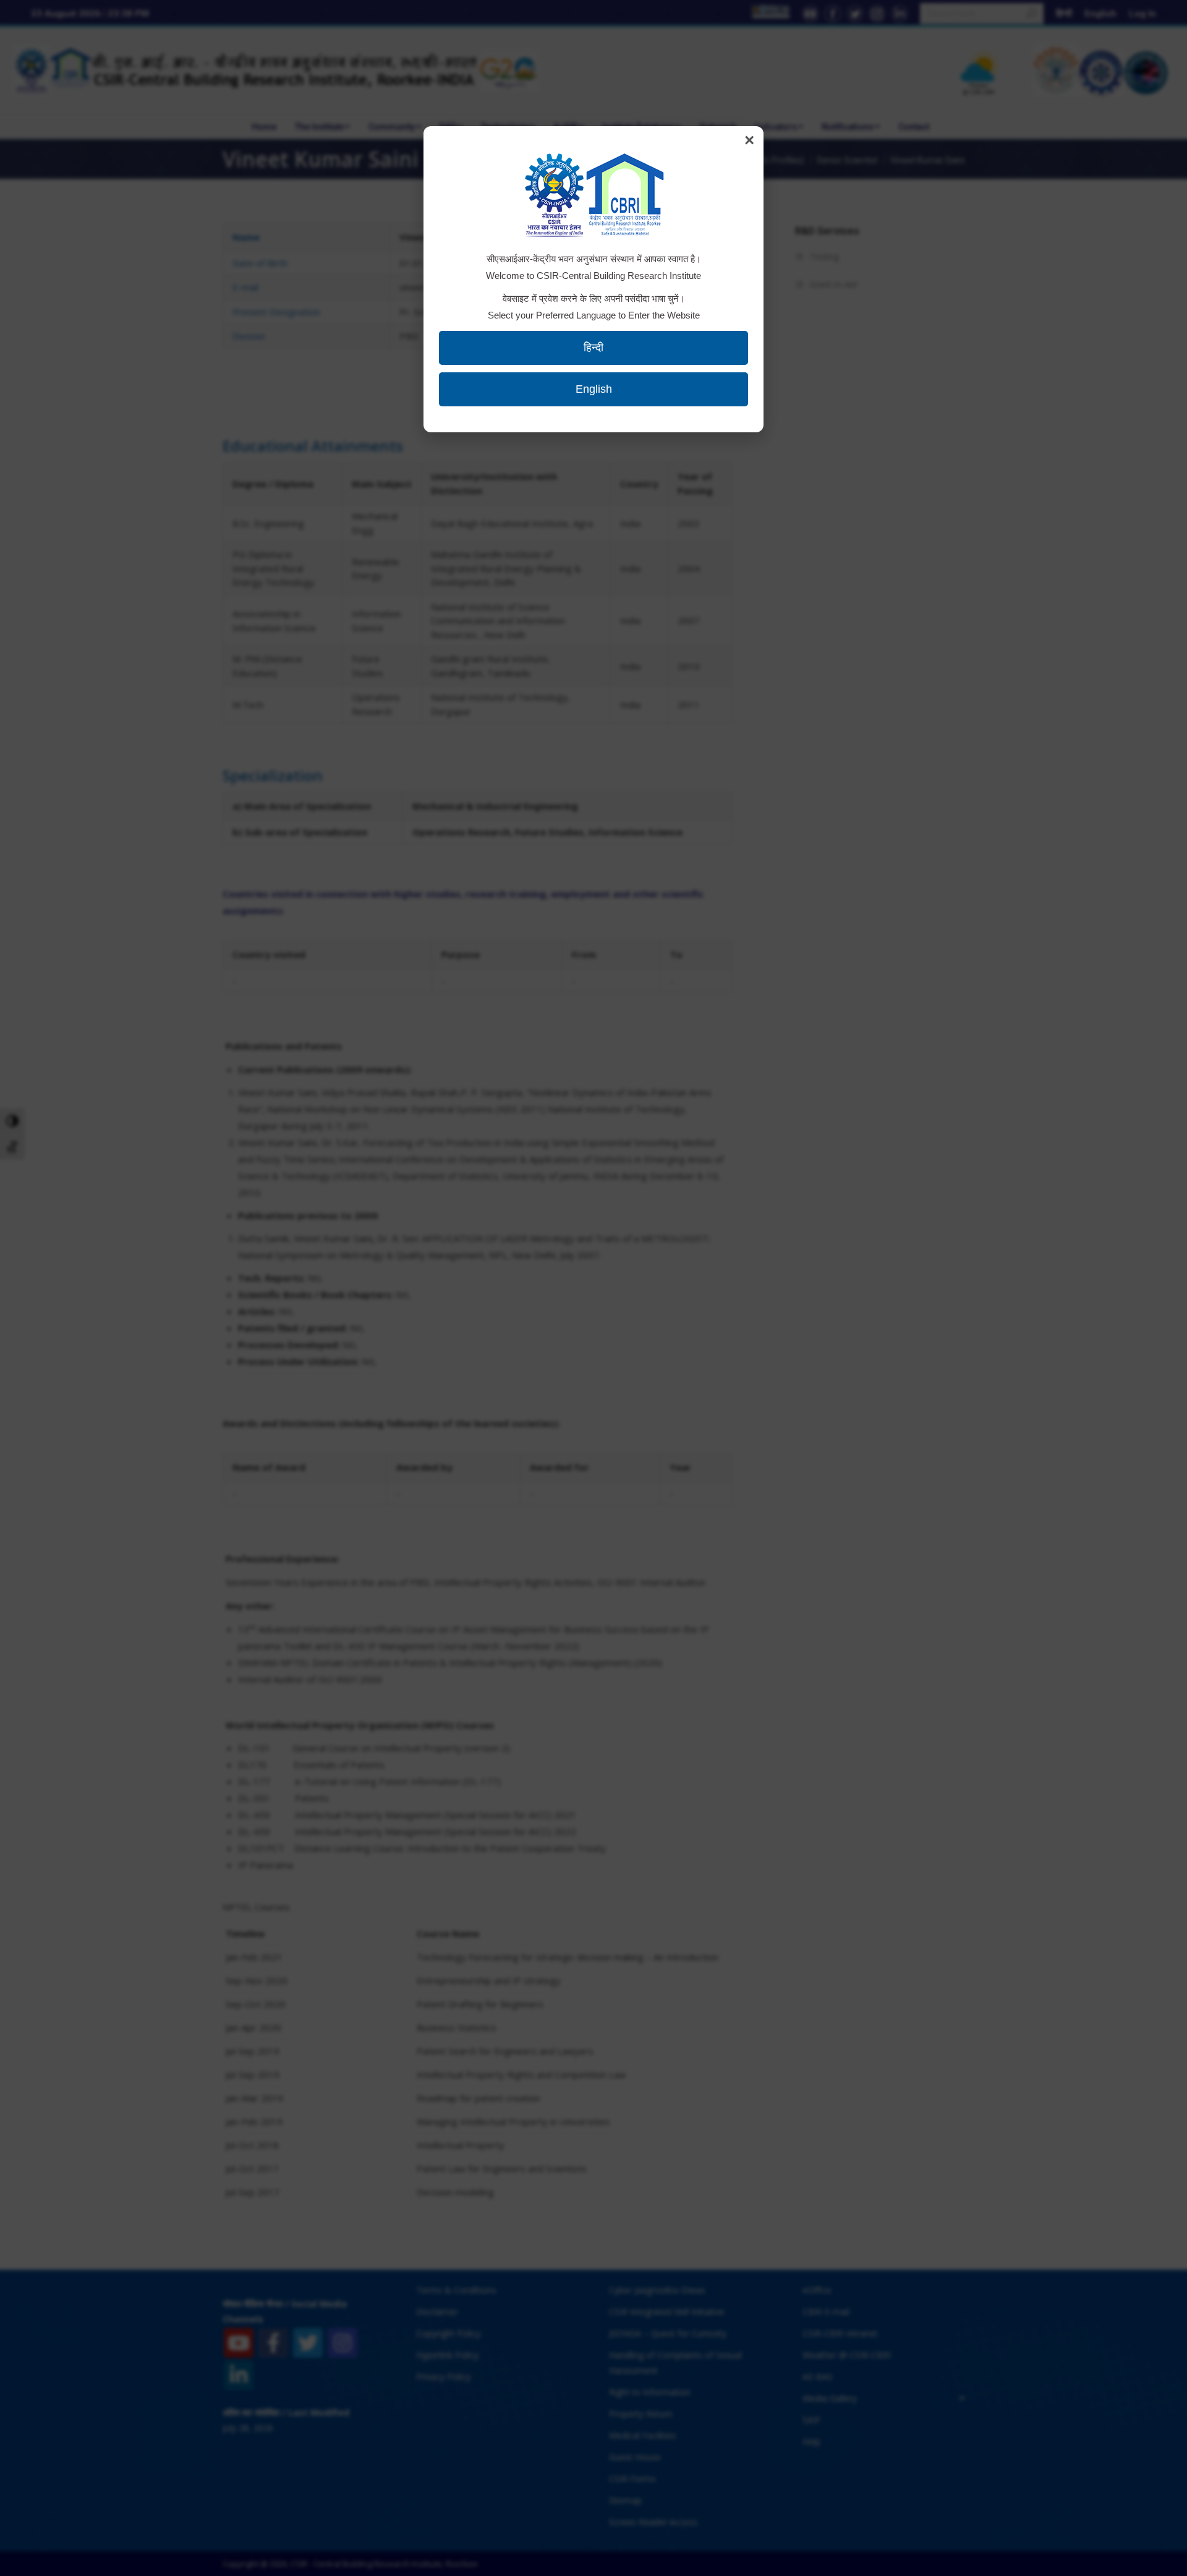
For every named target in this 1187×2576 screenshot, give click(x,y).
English (594, 389)
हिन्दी (593, 348)
